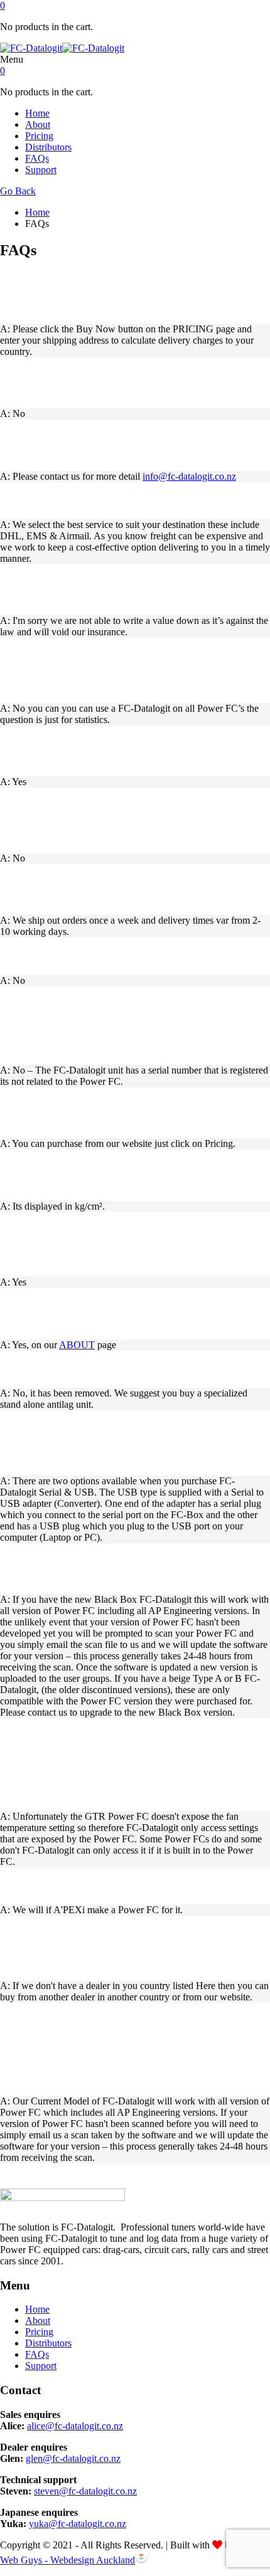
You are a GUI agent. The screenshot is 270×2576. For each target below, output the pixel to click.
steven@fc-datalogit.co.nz (85, 2491)
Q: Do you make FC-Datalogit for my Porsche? (122, 1885)
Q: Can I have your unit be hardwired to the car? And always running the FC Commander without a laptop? (132, 1244)
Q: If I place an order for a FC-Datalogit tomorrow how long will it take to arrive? (131, 889)
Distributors (48, 147)
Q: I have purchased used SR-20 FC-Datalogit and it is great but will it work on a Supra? (130, 1568)
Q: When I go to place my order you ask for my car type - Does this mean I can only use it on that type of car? (132, 670)
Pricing (39, 136)
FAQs (37, 158)
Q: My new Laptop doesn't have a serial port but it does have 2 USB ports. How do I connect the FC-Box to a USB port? (131, 1443)
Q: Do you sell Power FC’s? (71, 956)
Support (41, 170)
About (38, 124)
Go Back (18, 191)
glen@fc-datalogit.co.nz (73, 2458)
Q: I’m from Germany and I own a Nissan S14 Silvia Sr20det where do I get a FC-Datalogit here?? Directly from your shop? (133, 1948)
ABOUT (77, 1345)
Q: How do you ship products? (79, 500)
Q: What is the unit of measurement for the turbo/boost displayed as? (110, 1175)
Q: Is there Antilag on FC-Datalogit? (94, 1369)
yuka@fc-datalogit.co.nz (78, 2524)
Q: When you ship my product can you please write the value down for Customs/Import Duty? (132, 590)
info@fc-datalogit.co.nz (189, 476)
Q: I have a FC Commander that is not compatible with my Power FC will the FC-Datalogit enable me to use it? (132, 820)
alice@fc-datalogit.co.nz (75, 2426)
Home (37, 113)
